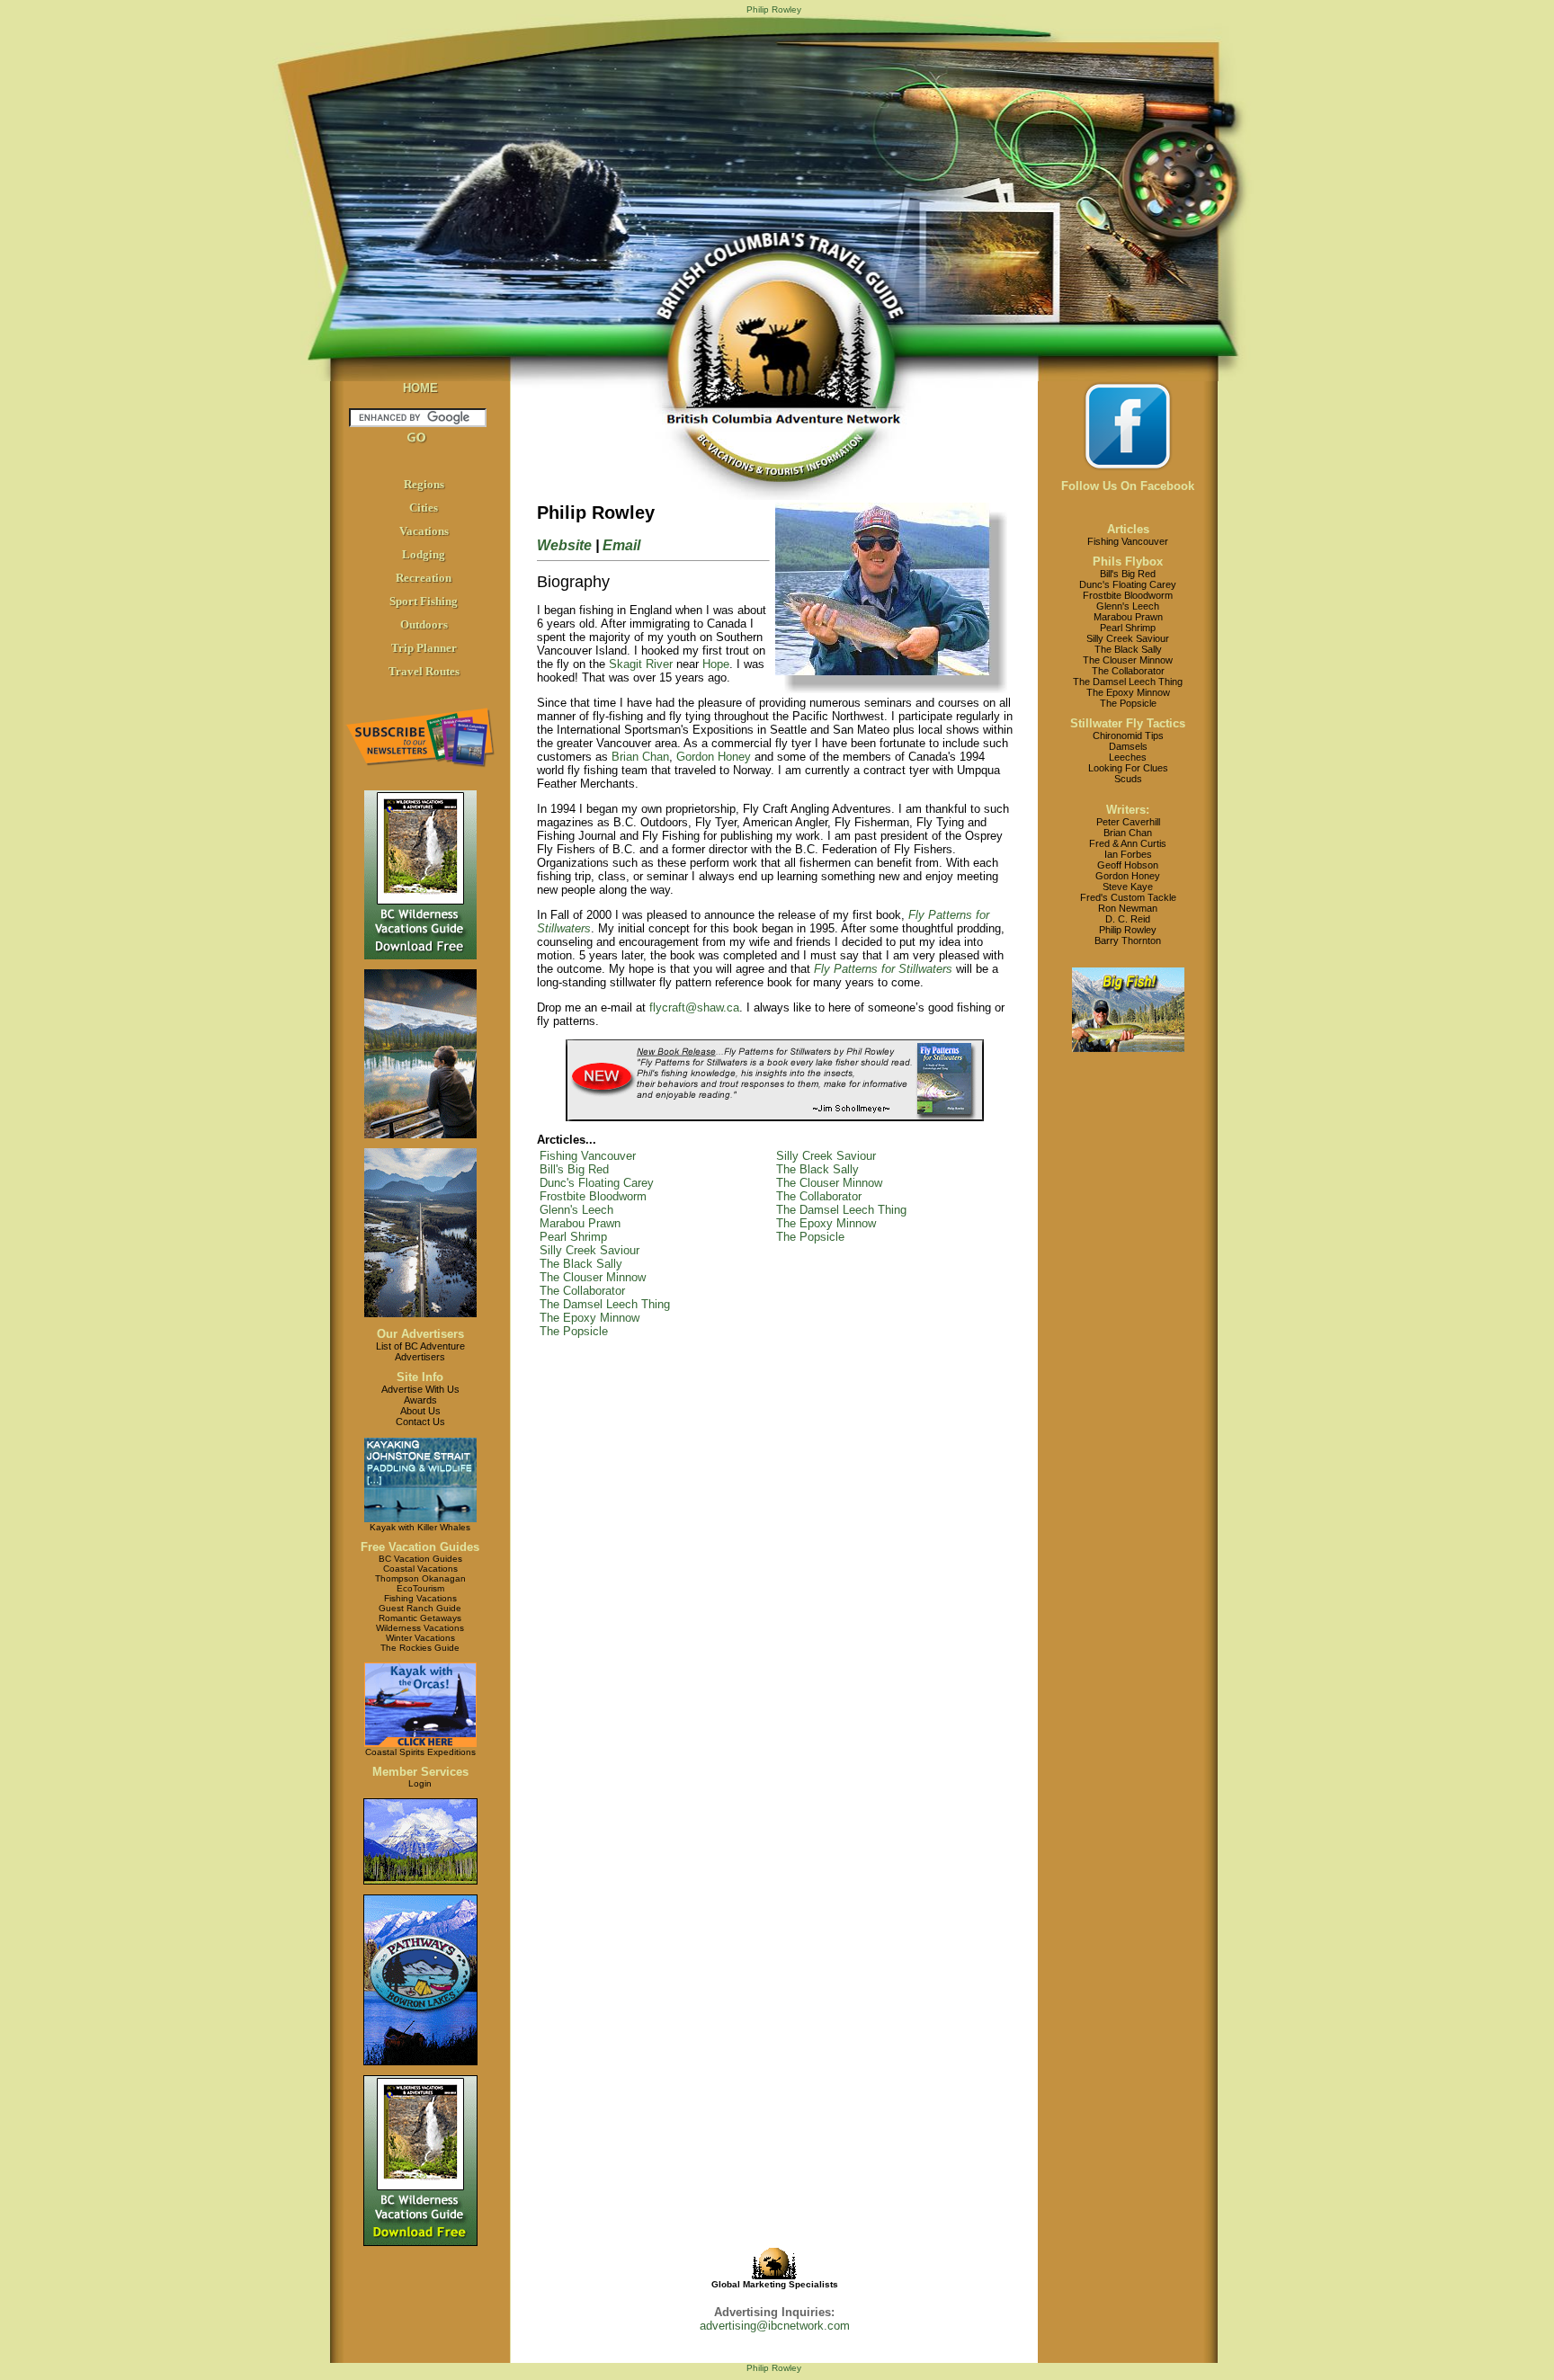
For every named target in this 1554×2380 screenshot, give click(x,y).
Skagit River (641, 664)
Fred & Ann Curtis (1128, 843)
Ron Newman (1128, 908)
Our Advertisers (420, 1334)
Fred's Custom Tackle (1128, 897)
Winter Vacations (420, 1638)
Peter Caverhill (1128, 822)
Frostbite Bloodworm (593, 1196)
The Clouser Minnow (593, 1277)
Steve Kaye (1128, 887)
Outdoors (424, 624)
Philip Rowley (1128, 930)
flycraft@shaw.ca (694, 1007)
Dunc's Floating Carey (597, 1183)
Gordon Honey (714, 757)
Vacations (424, 531)
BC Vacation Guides (420, 1559)
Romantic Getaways (420, 1618)
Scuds (1128, 779)
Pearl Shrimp (573, 1237)
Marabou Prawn (580, 1223)
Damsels (1128, 746)
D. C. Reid (1128, 919)
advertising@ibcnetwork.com (775, 2326)
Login (420, 1783)
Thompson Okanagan (420, 1578)
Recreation (424, 578)
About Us (420, 1411)
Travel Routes (424, 671)
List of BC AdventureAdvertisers (420, 1351)
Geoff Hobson (1128, 865)
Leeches (1128, 757)
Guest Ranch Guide (420, 1608)
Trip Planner (424, 648)
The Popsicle (574, 1331)
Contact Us (420, 1422)
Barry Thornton (1128, 940)
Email (621, 545)
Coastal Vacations (420, 1569)
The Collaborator (582, 1291)
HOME (420, 388)
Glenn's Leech (576, 1210)
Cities (424, 508)
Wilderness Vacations (420, 1628)
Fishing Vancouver (588, 1156)
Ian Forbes (1128, 854)
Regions (424, 484)
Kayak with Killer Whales (420, 1527)
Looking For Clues (1128, 768)
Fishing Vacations (420, 1598)
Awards (420, 1400)
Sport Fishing (424, 601)
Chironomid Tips (1128, 735)
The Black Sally (581, 1264)
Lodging (424, 554)
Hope (716, 664)
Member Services (420, 1772)
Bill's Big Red (574, 1169)
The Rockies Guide (420, 1648)
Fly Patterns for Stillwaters (883, 969)
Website (564, 545)
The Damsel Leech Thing (605, 1304)
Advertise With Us (420, 1389)
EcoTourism (420, 1588)
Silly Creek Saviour (589, 1250)
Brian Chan (640, 757)
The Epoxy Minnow (589, 1318)
